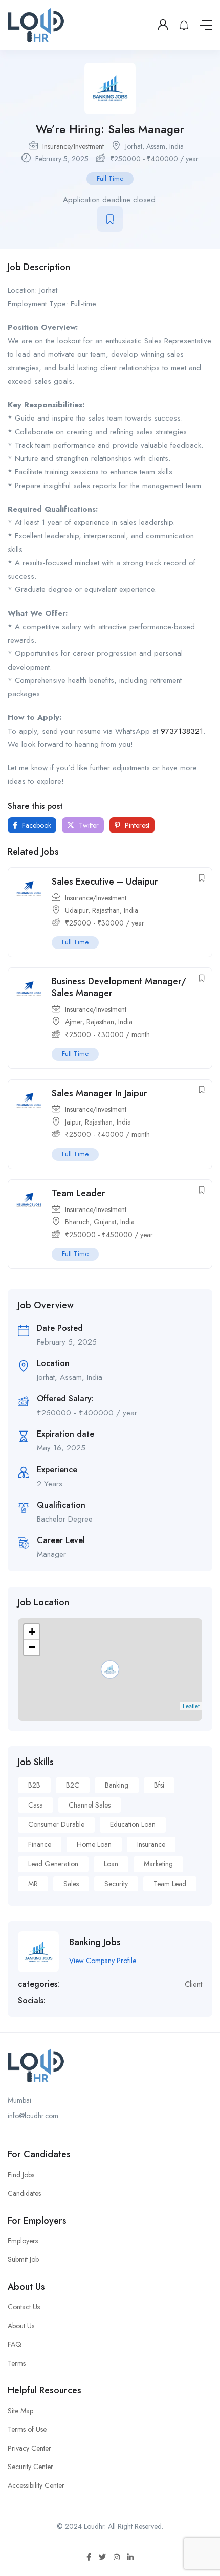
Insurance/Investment (73, 146)
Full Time (110, 178)
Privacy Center (29, 2448)
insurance (151, 1844)
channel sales (90, 1805)
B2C (73, 1785)
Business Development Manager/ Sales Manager (119, 987)
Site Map (20, 2411)
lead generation (53, 1864)
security (116, 1884)
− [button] (32, 1647)
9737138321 (182, 731)
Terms (17, 2363)
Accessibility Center (36, 2485)
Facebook (36, 825)
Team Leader (79, 1193)
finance (40, 1844)
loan (111, 1864)
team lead (170, 1884)
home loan (94, 1844)
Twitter (88, 825)
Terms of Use (27, 2429)
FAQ (15, 2344)
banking (117, 1785)
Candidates (24, 2193)
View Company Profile (103, 1961)
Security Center (30, 2467)
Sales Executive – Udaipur (105, 882)
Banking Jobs (95, 1942)
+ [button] (32, 1632)
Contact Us (24, 2307)
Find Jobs (21, 2175)
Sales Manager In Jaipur (100, 1093)
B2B (34, 1785)
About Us (21, 2326)
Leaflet (191, 1706)
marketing (158, 1864)
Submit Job (23, 2259)
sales (71, 1884)
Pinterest (136, 825)
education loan (133, 1824)
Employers (23, 2241)
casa (36, 1805)
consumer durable (56, 1824)
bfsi (159, 1785)
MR (33, 1884)
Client (193, 1984)
